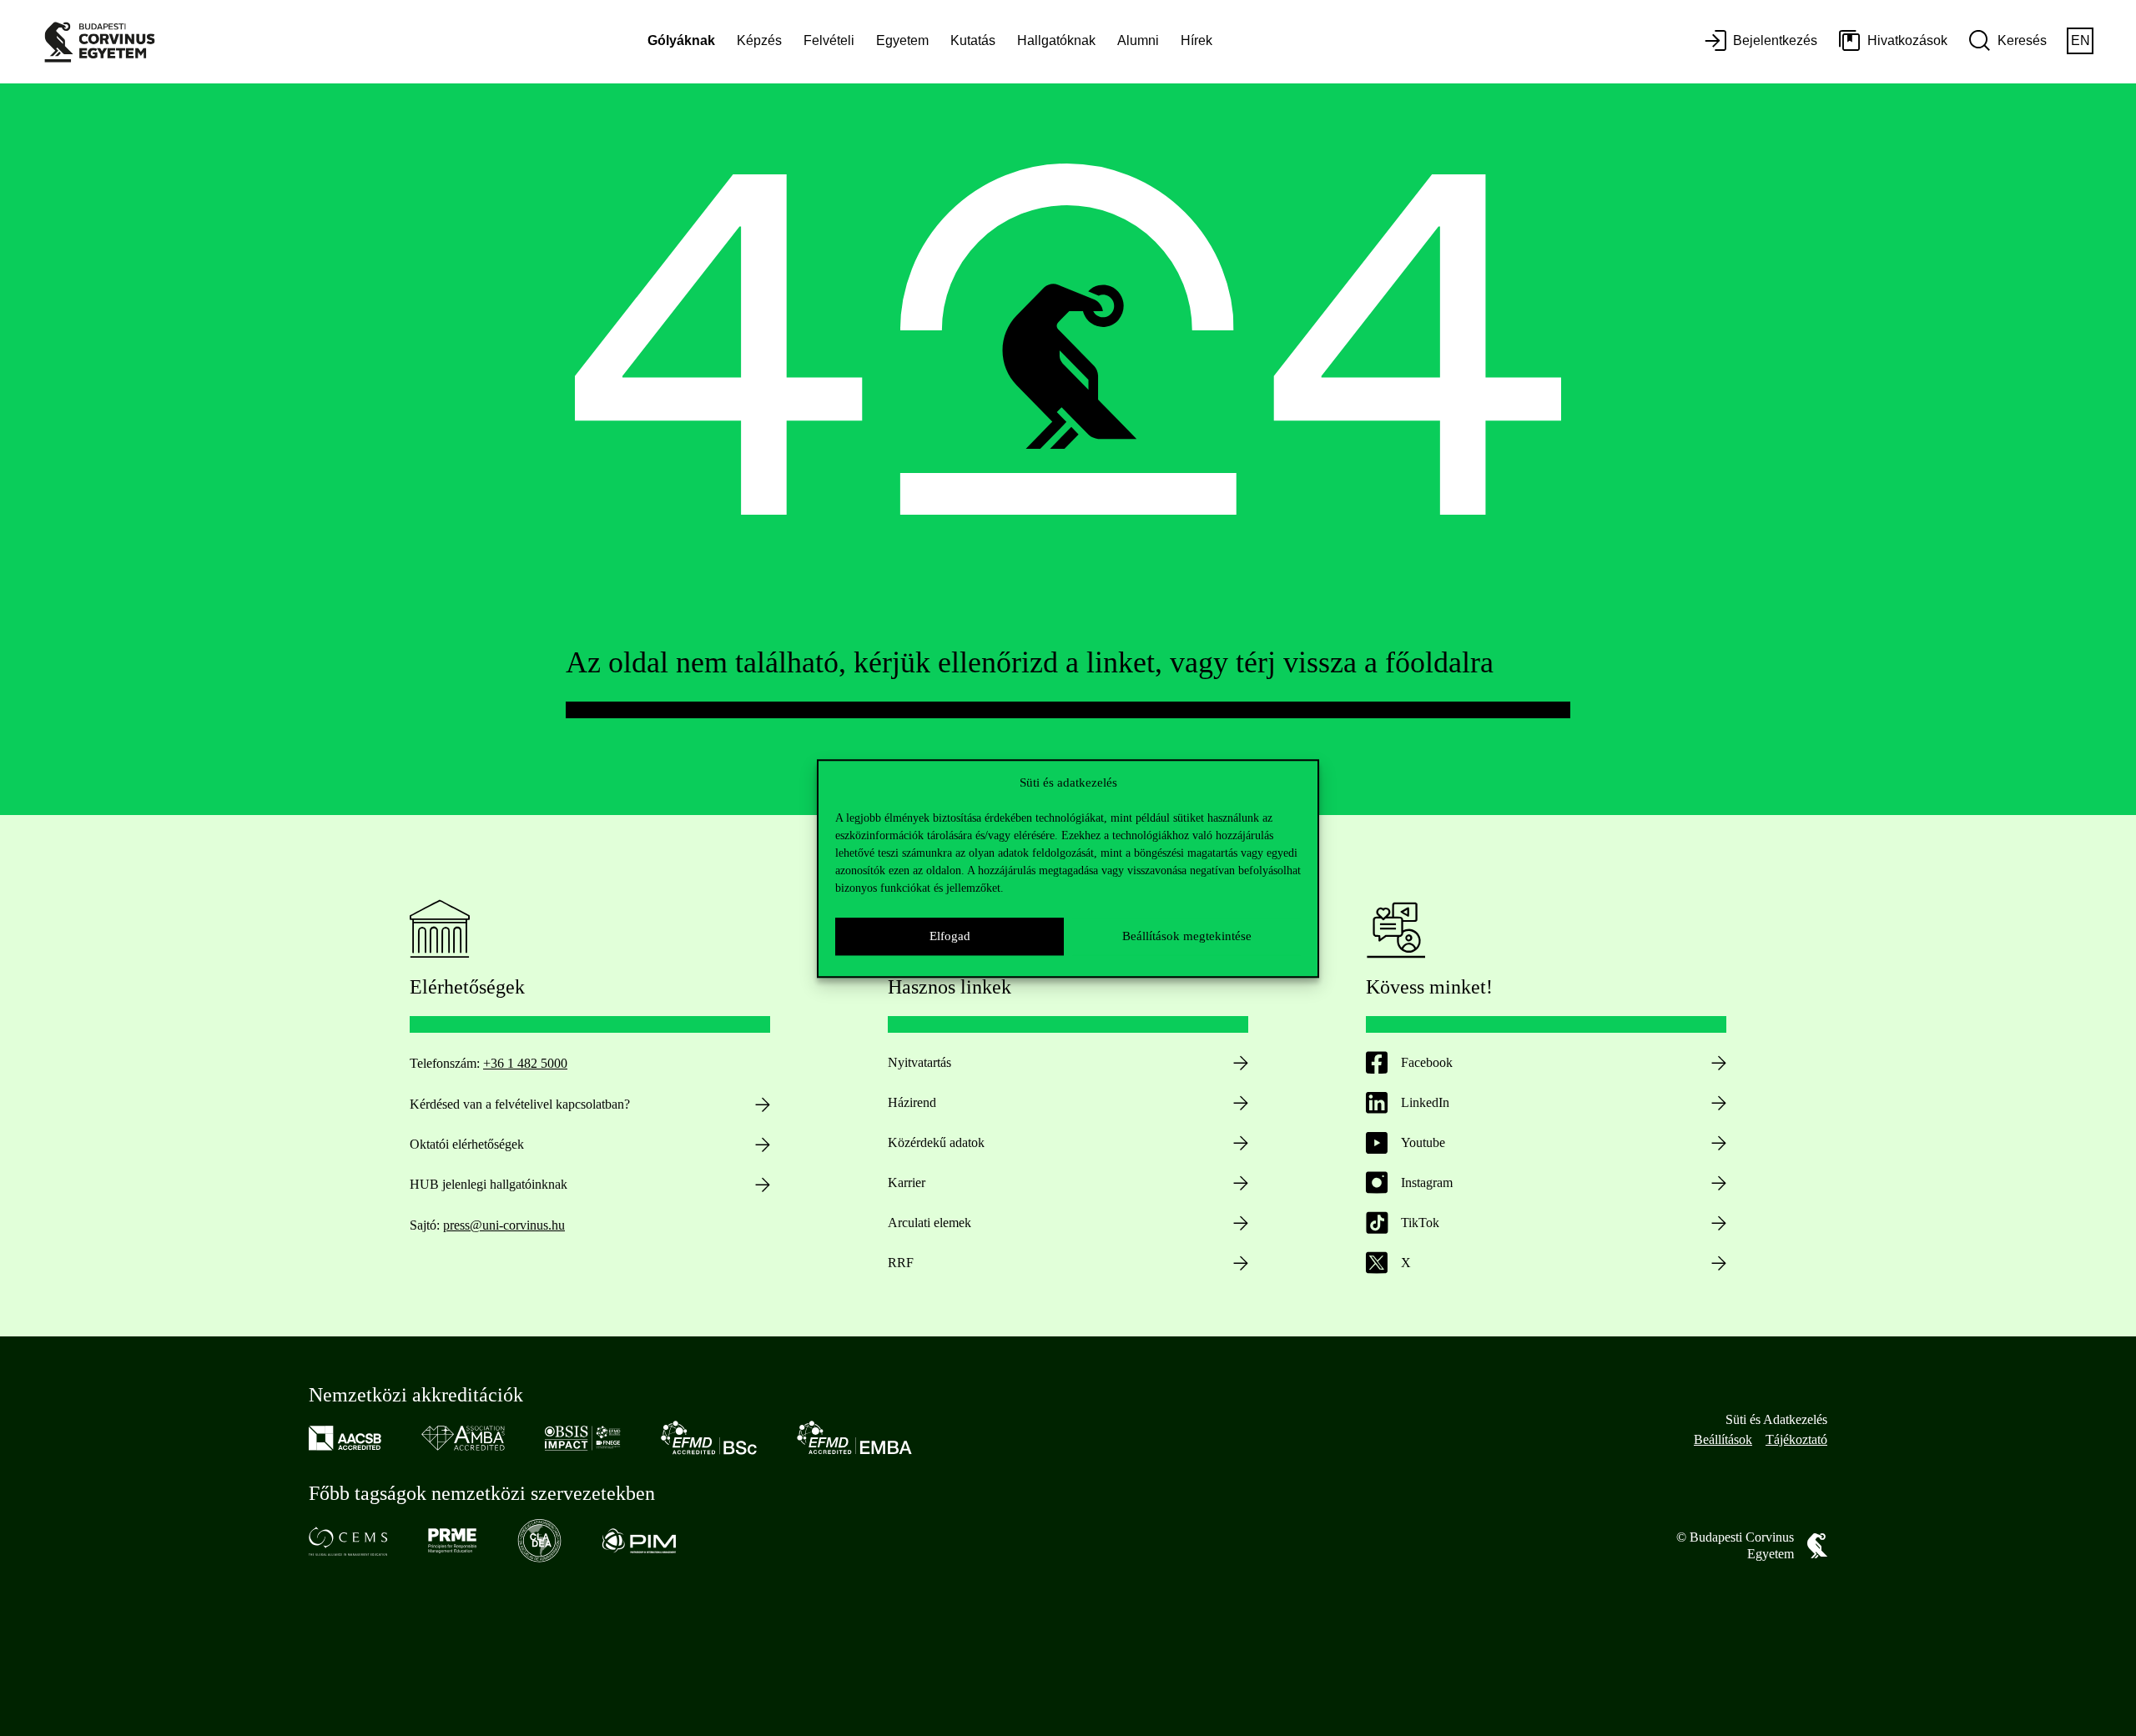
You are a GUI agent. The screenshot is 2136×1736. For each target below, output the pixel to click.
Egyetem (902, 40)
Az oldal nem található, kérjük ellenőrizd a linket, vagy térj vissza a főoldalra (1030, 662)
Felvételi (829, 40)
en (2081, 40)
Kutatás (973, 40)
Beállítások (1723, 1439)
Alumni (1138, 40)
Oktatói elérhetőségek (467, 1144)
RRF (901, 1263)
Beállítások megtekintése (1187, 936)
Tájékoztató (1796, 1439)
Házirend (912, 1102)
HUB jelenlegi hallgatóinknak (489, 1184)
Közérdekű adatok (936, 1142)
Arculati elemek (929, 1223)
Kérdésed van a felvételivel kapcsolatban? (520, 1104)
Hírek (1196, 40)
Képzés (759, 40)
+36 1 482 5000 (525, 1063)
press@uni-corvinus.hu (504, 1225)
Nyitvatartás (919, 1062)
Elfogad (950, 936)
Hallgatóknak (1056, 40)
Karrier (907, 1182)
